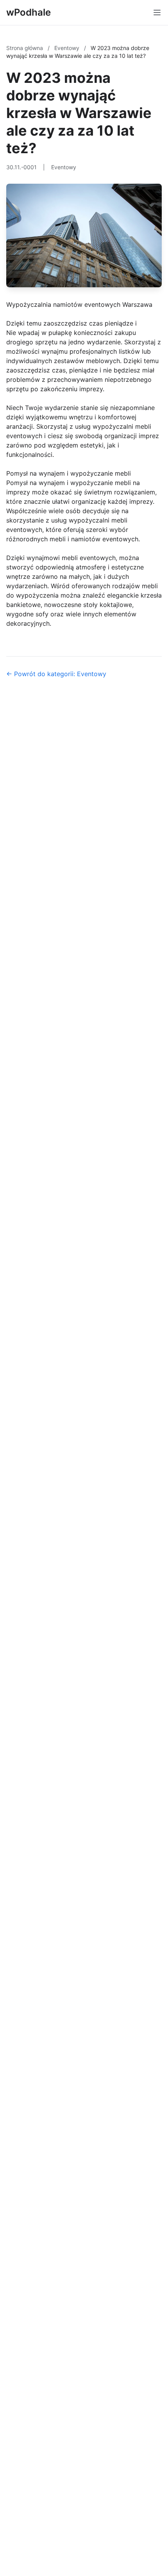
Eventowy (68, 48)
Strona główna (25, 48)
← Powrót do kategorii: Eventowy (56, 674)
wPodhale (29, 12)
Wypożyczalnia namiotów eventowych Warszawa (79, 304)
